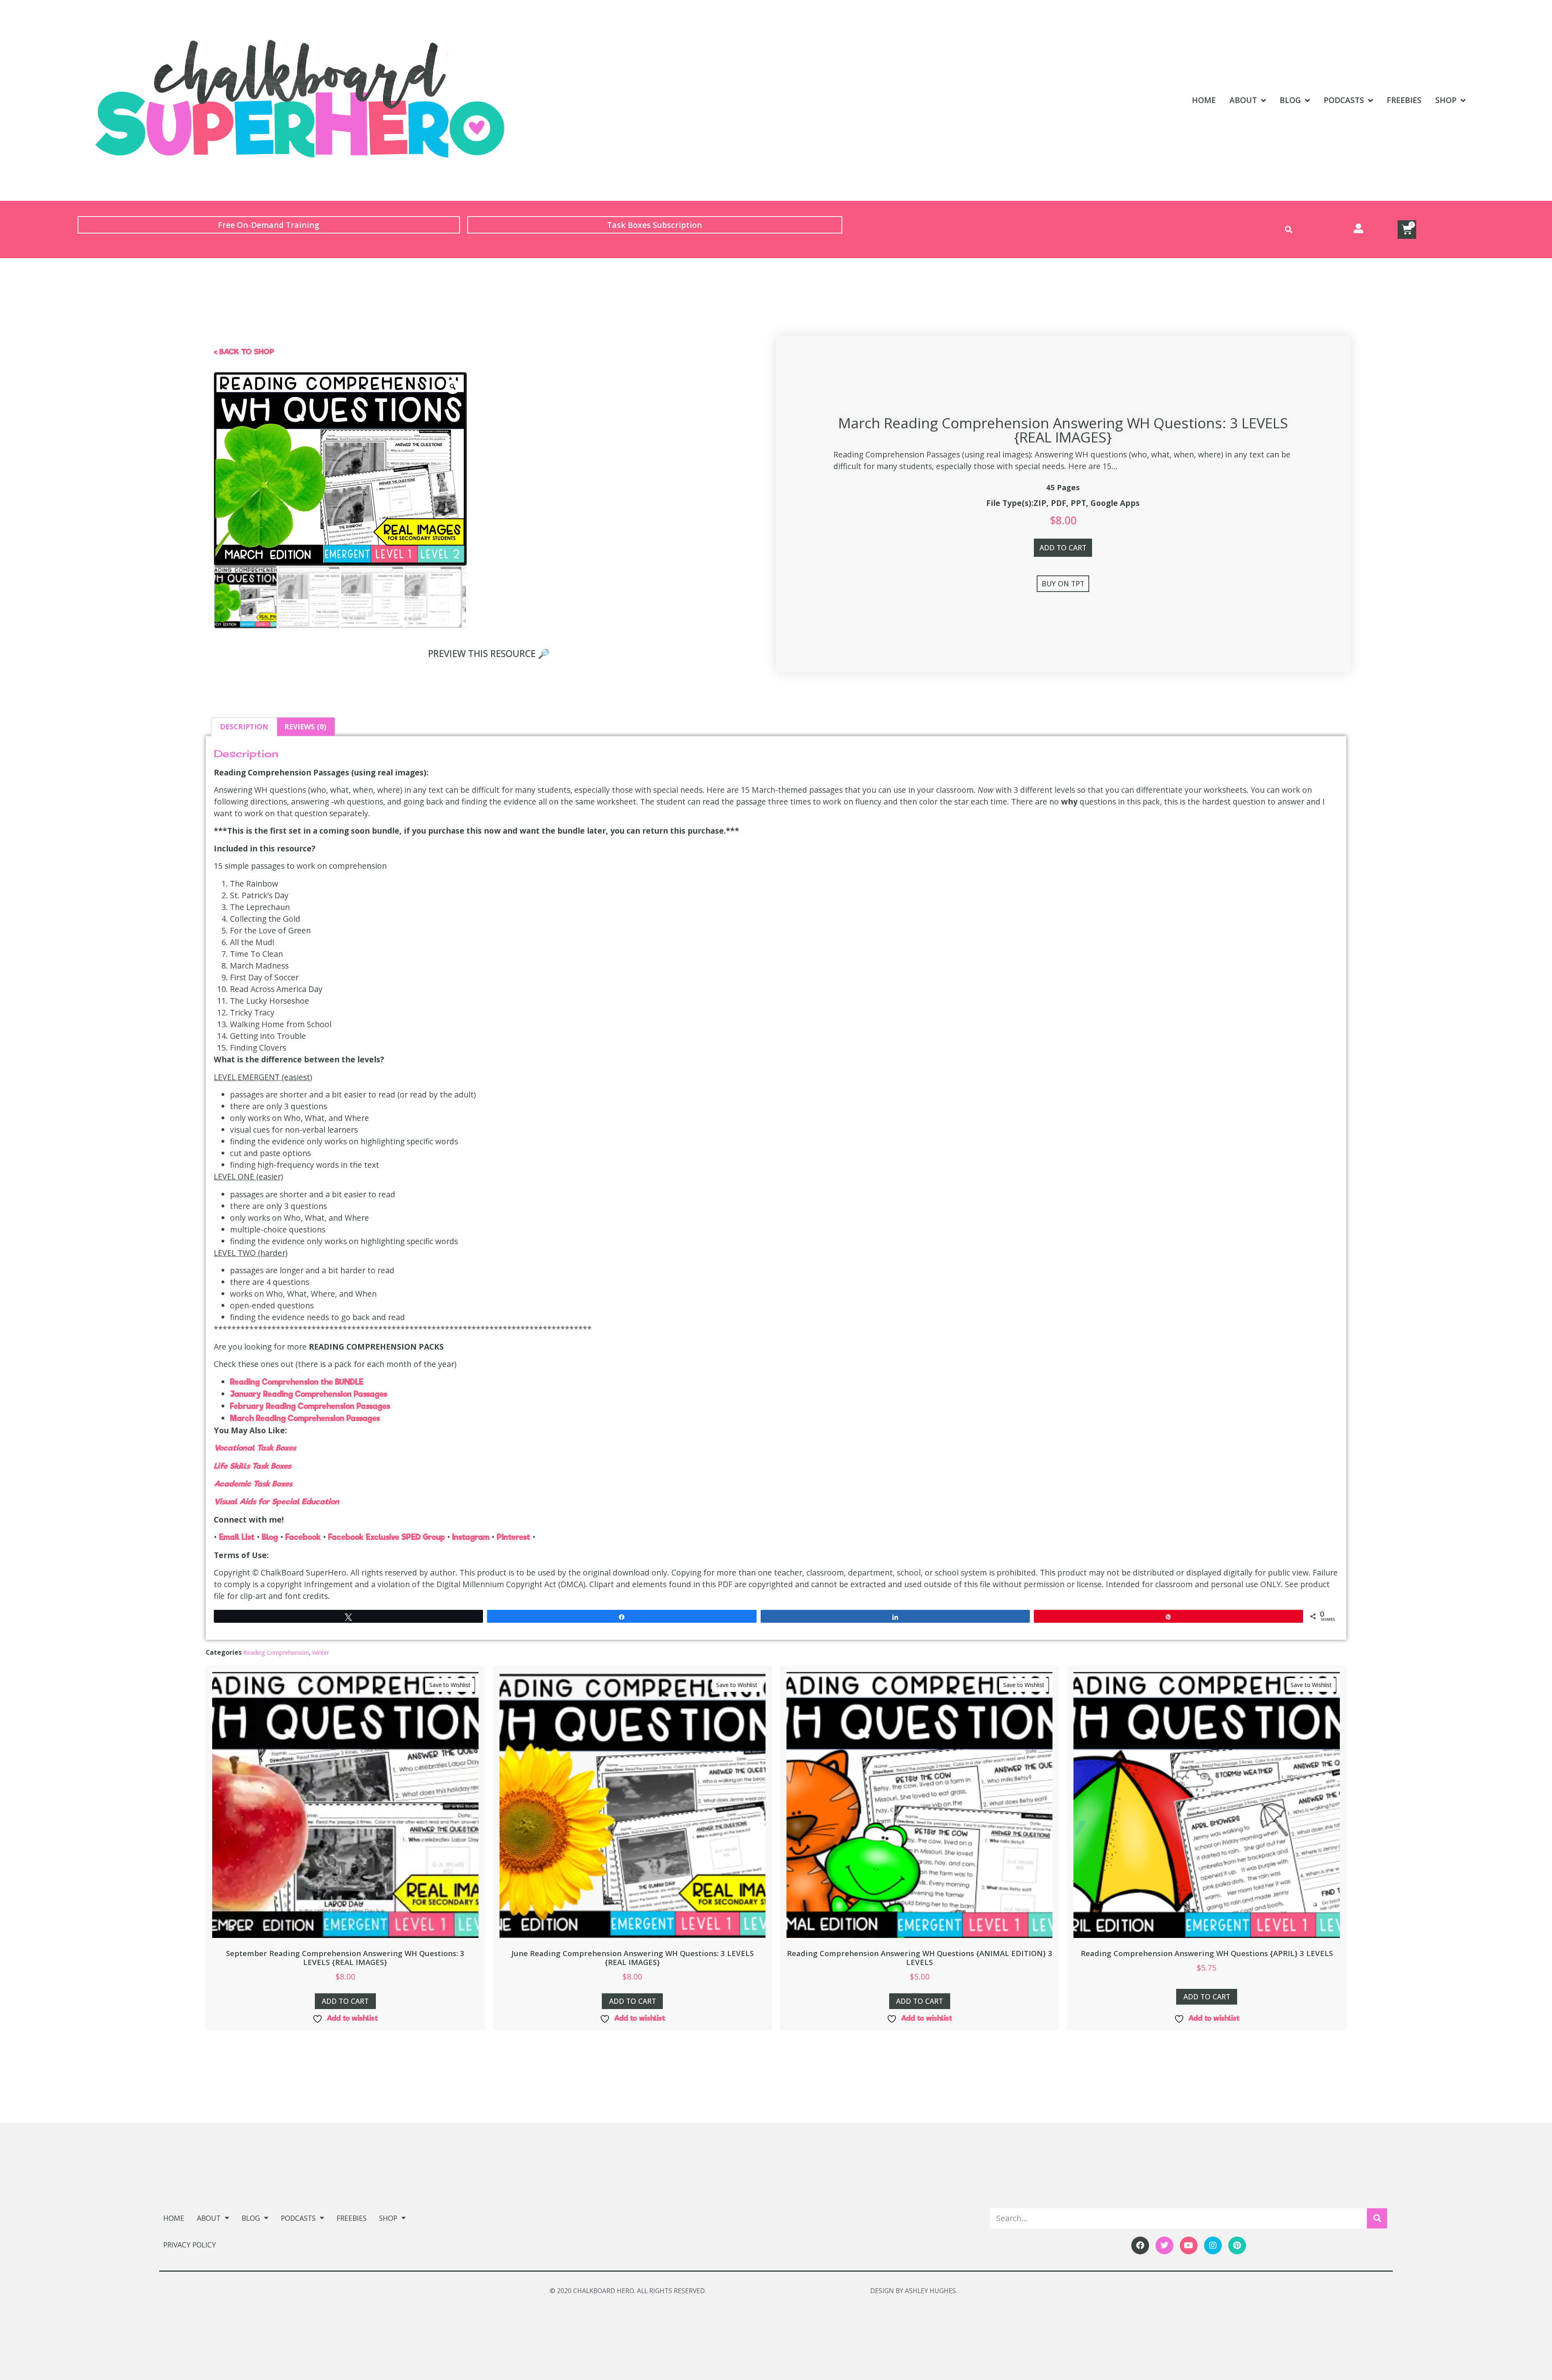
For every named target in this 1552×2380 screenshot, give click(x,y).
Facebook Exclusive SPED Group (387, 1537)
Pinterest (513, 1537)
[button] (1289, 230)
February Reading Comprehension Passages (310, 1406)
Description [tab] (244, 727)
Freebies (1404, 100)
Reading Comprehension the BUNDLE (297, 1382)
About (1243, 100)
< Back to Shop (244, 352)
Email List (237, 1537)
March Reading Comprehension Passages (305, 1418)
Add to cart (1063, 548)
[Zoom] (453, 387)
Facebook (303, 1537)
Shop (1446, 100)
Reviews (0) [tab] (305, 727)
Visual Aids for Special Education (276, 1502)
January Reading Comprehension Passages (309, 1394)
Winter (321, 1652)
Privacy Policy (190, 2245)
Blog (1290, 100)
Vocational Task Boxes (255, 1448)
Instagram (471, 1537)
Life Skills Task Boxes (252, 1466)
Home (1204, 100)
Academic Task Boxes (253, 1484)
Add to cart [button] (345, 2001)
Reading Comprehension (276, 1652)
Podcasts (1344, 100)
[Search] (1377, 2218)
